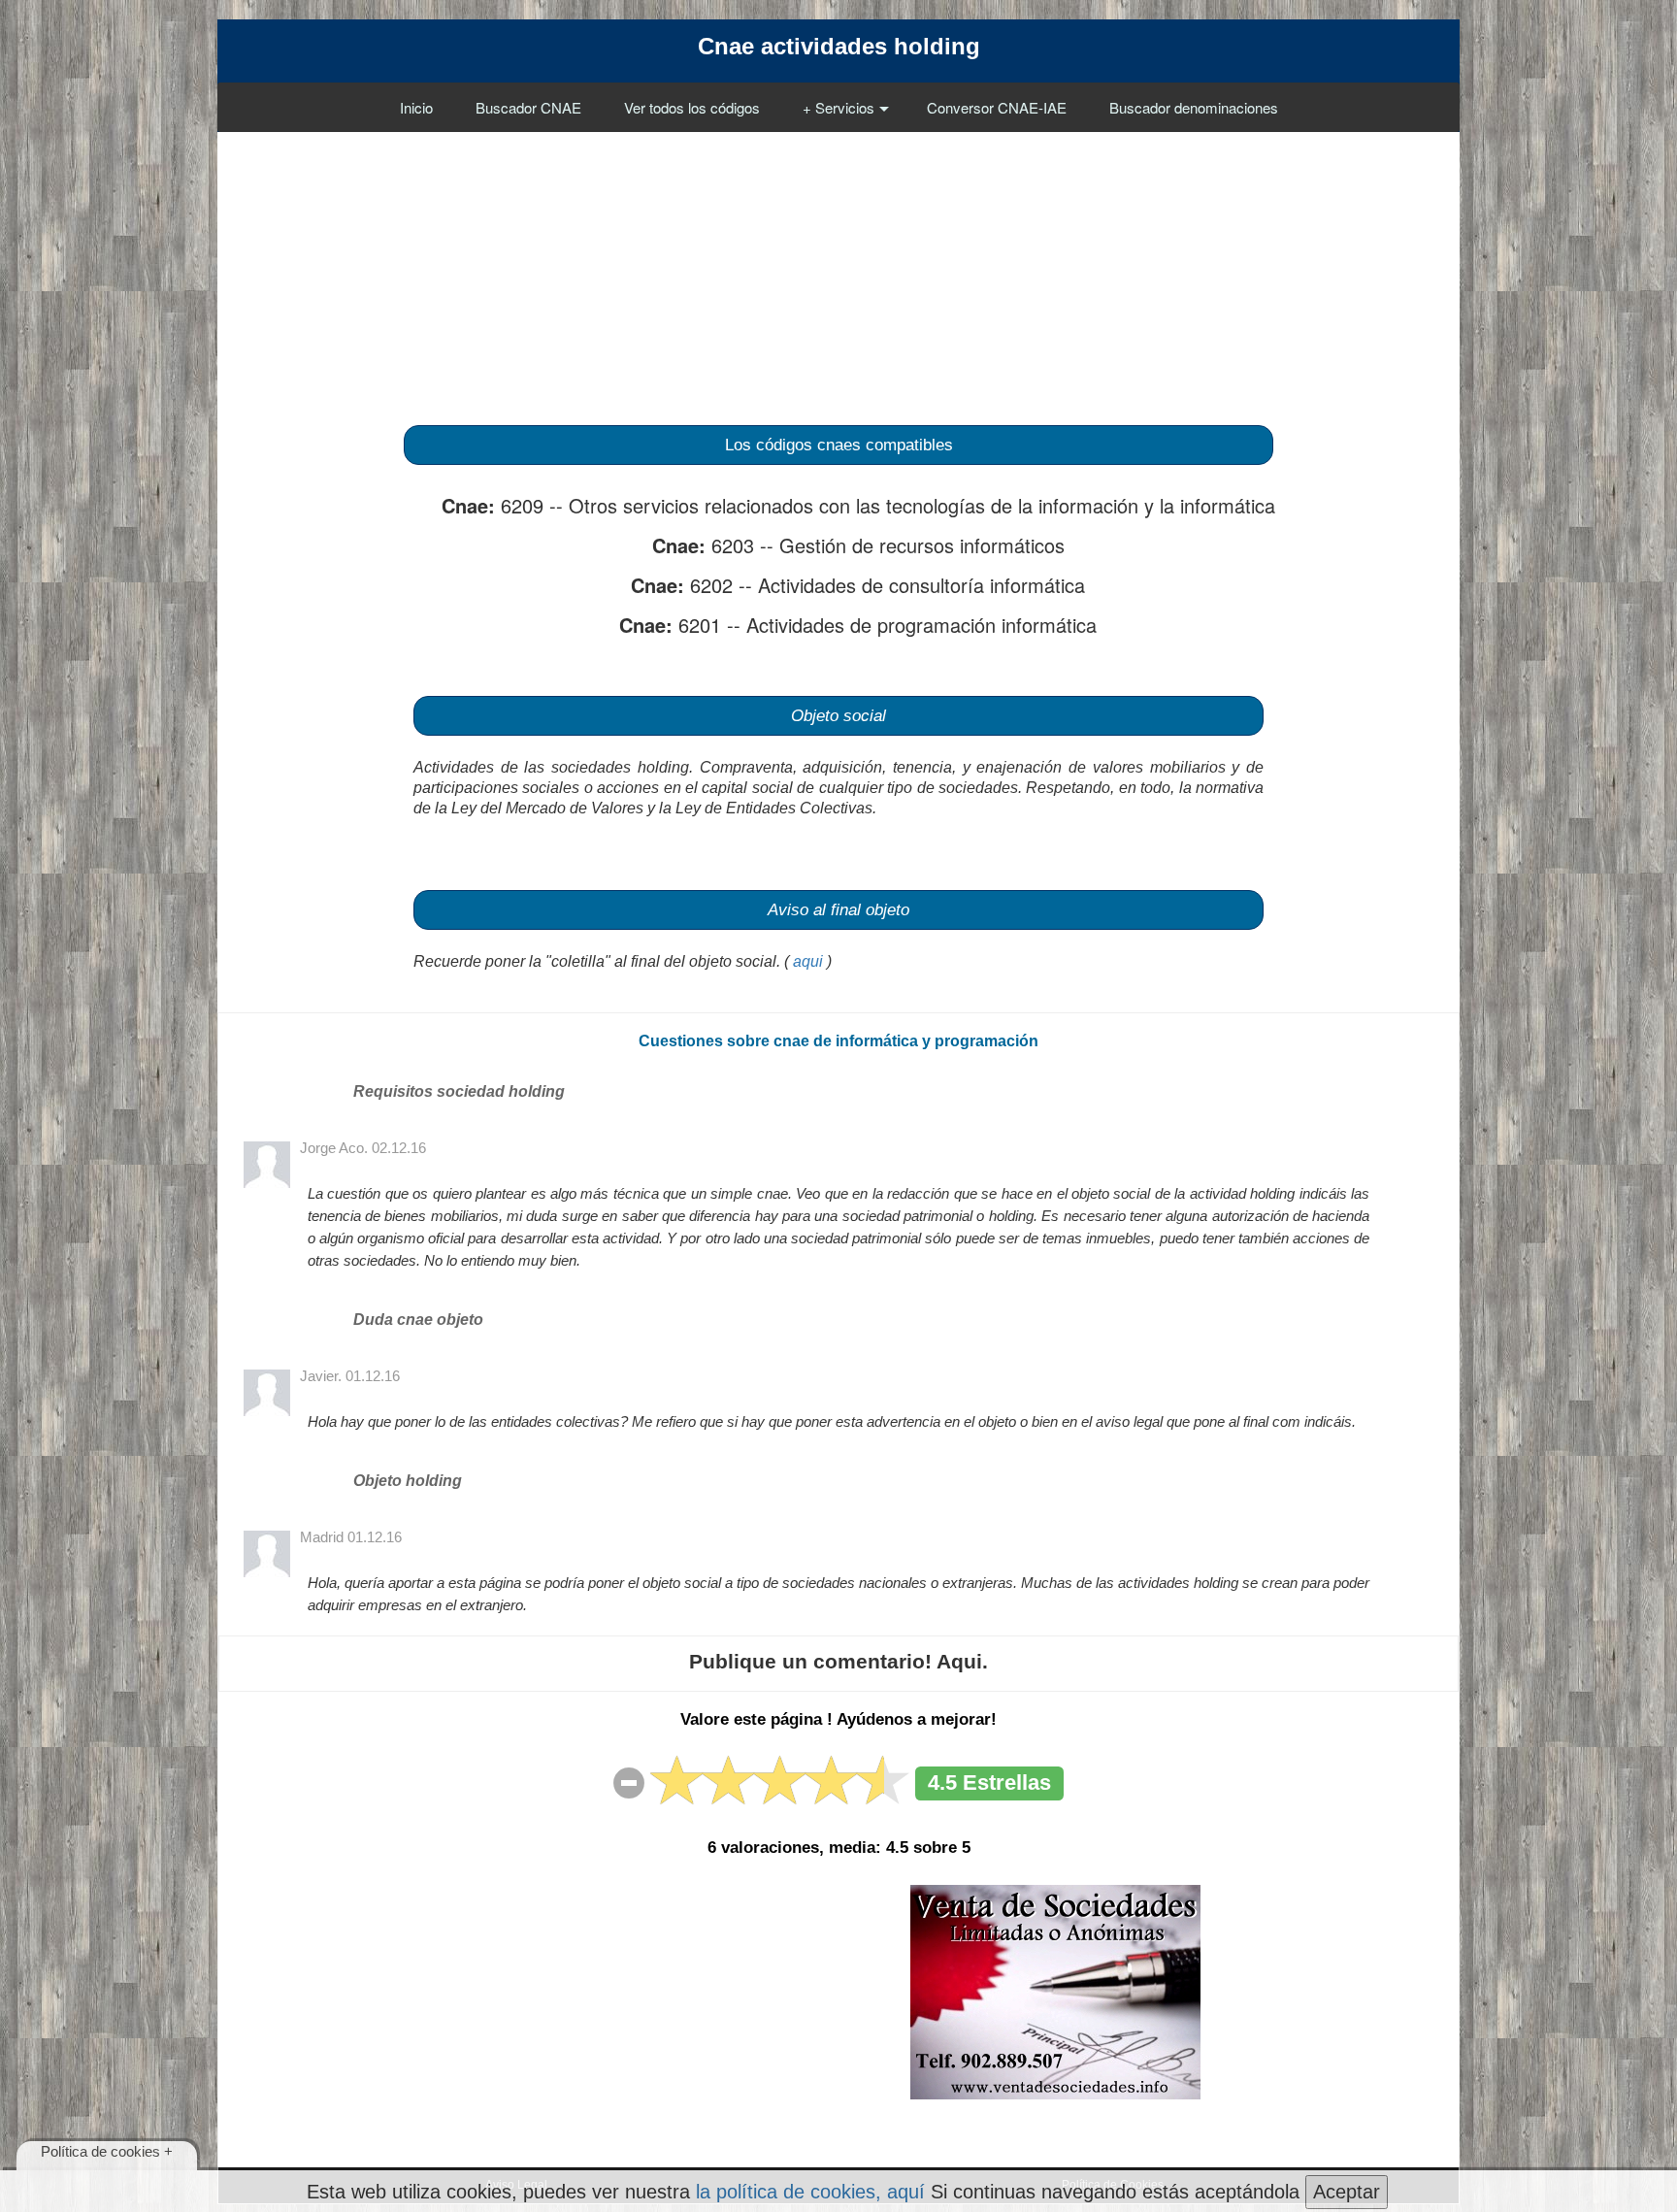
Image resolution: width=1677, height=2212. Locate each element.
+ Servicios (838, 107)
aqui (808, 961)
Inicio (416, 107)
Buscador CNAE (528, 107)
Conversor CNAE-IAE (997, 107)
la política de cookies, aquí (810, 2192)
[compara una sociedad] (1055, 1991)
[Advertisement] (838, 268)
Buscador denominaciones (1194, 107)
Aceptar (1347, 2192)
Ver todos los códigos (692, 107)
